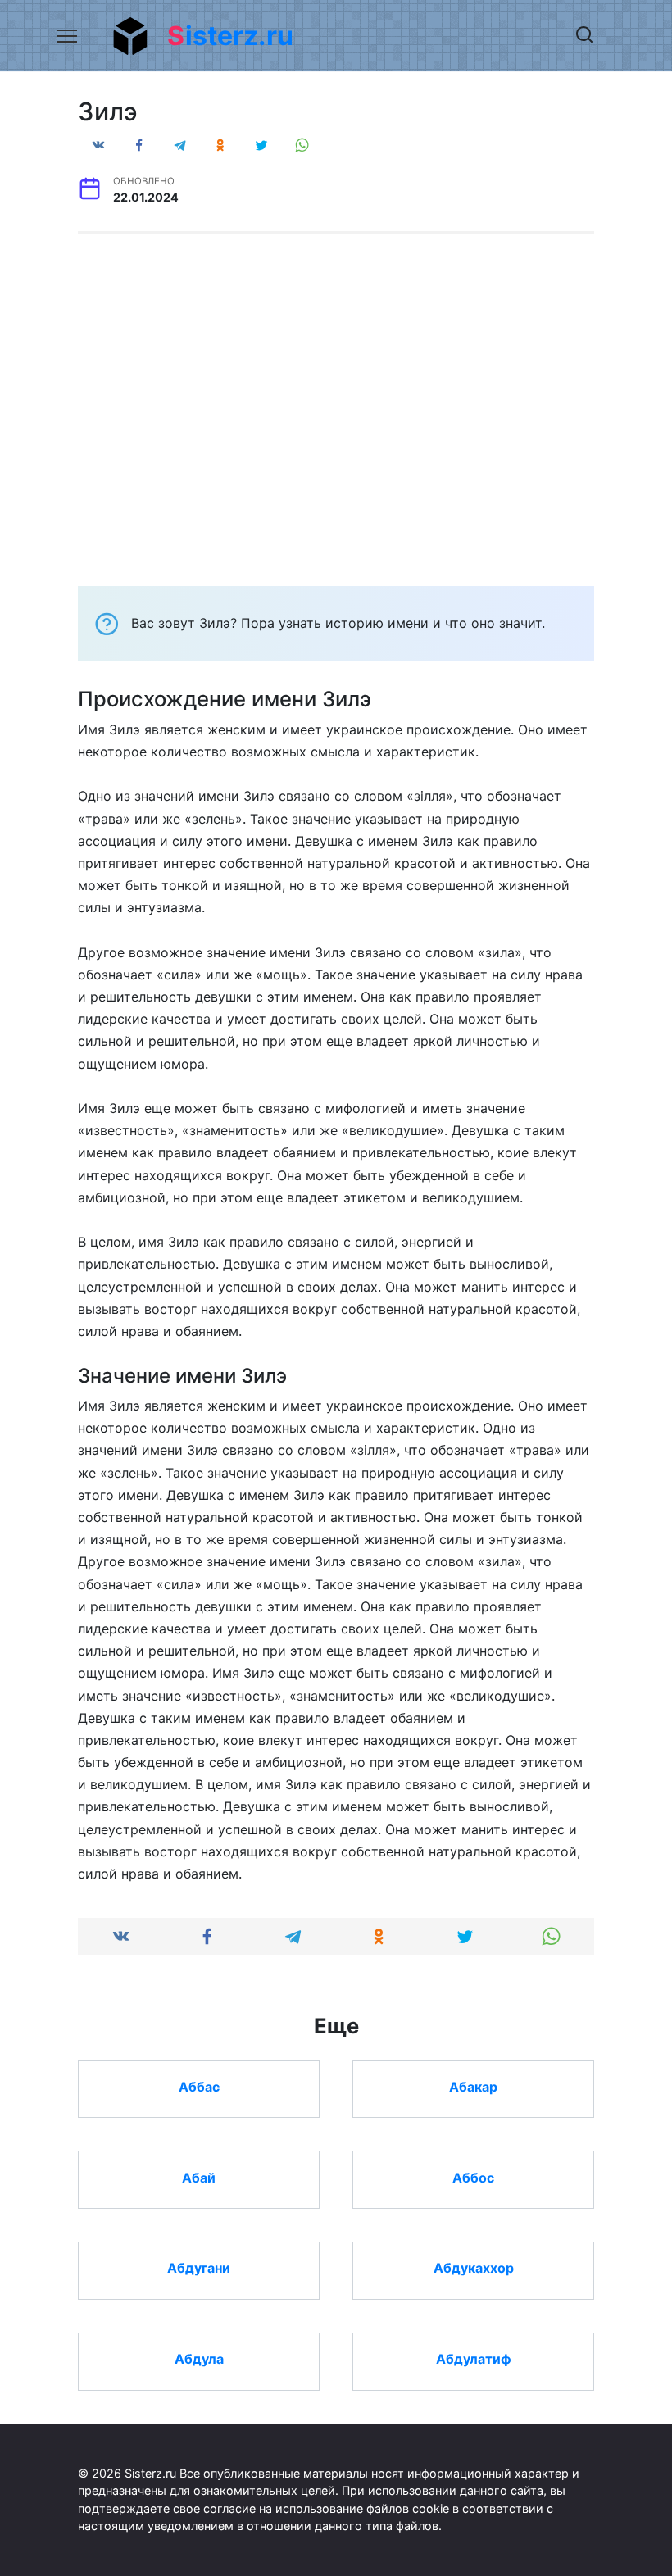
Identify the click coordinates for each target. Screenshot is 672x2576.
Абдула (199, 2359)
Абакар (473, 2087)
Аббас (199, 2087)
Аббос (473, 2177)
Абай (199, 2177)
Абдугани (199, 2268)
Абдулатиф (474, 2359)
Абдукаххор (474, 2268)
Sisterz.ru (230, 36)
